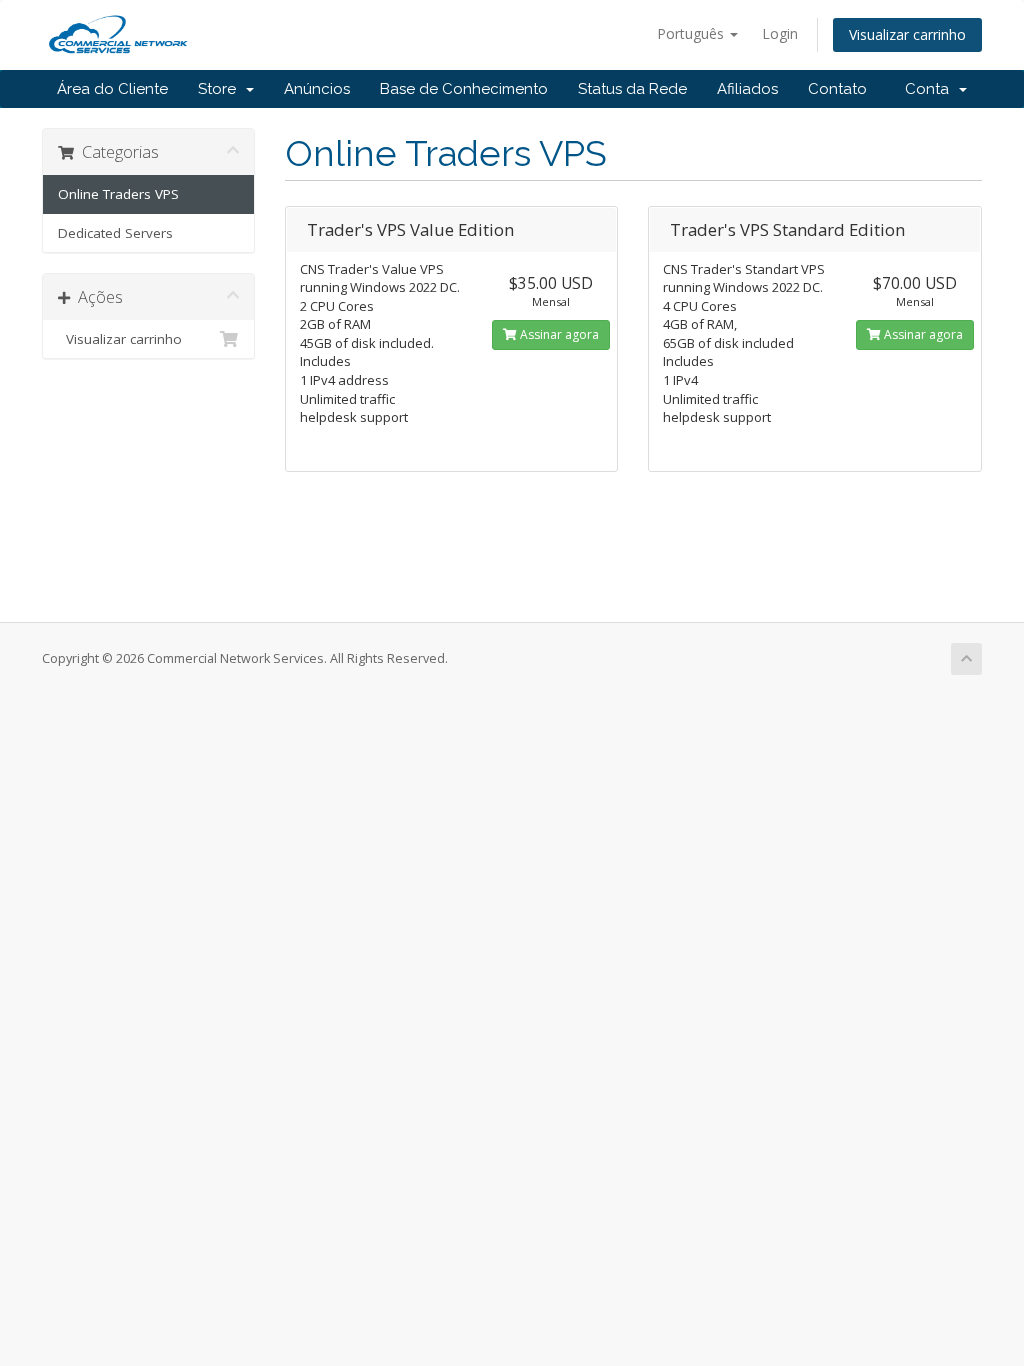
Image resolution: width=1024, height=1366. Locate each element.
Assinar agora (558, 334)
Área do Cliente (112, 89)
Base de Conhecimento (464, 89)
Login (780, 33)
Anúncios (317, 89)
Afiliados (747, 89)
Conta (931, 89)
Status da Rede (632, 89)
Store (221, 89)
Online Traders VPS (118, 194)
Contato (837, 89)
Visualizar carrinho (907, 34)
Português (692, 33)
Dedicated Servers (115, 233)
